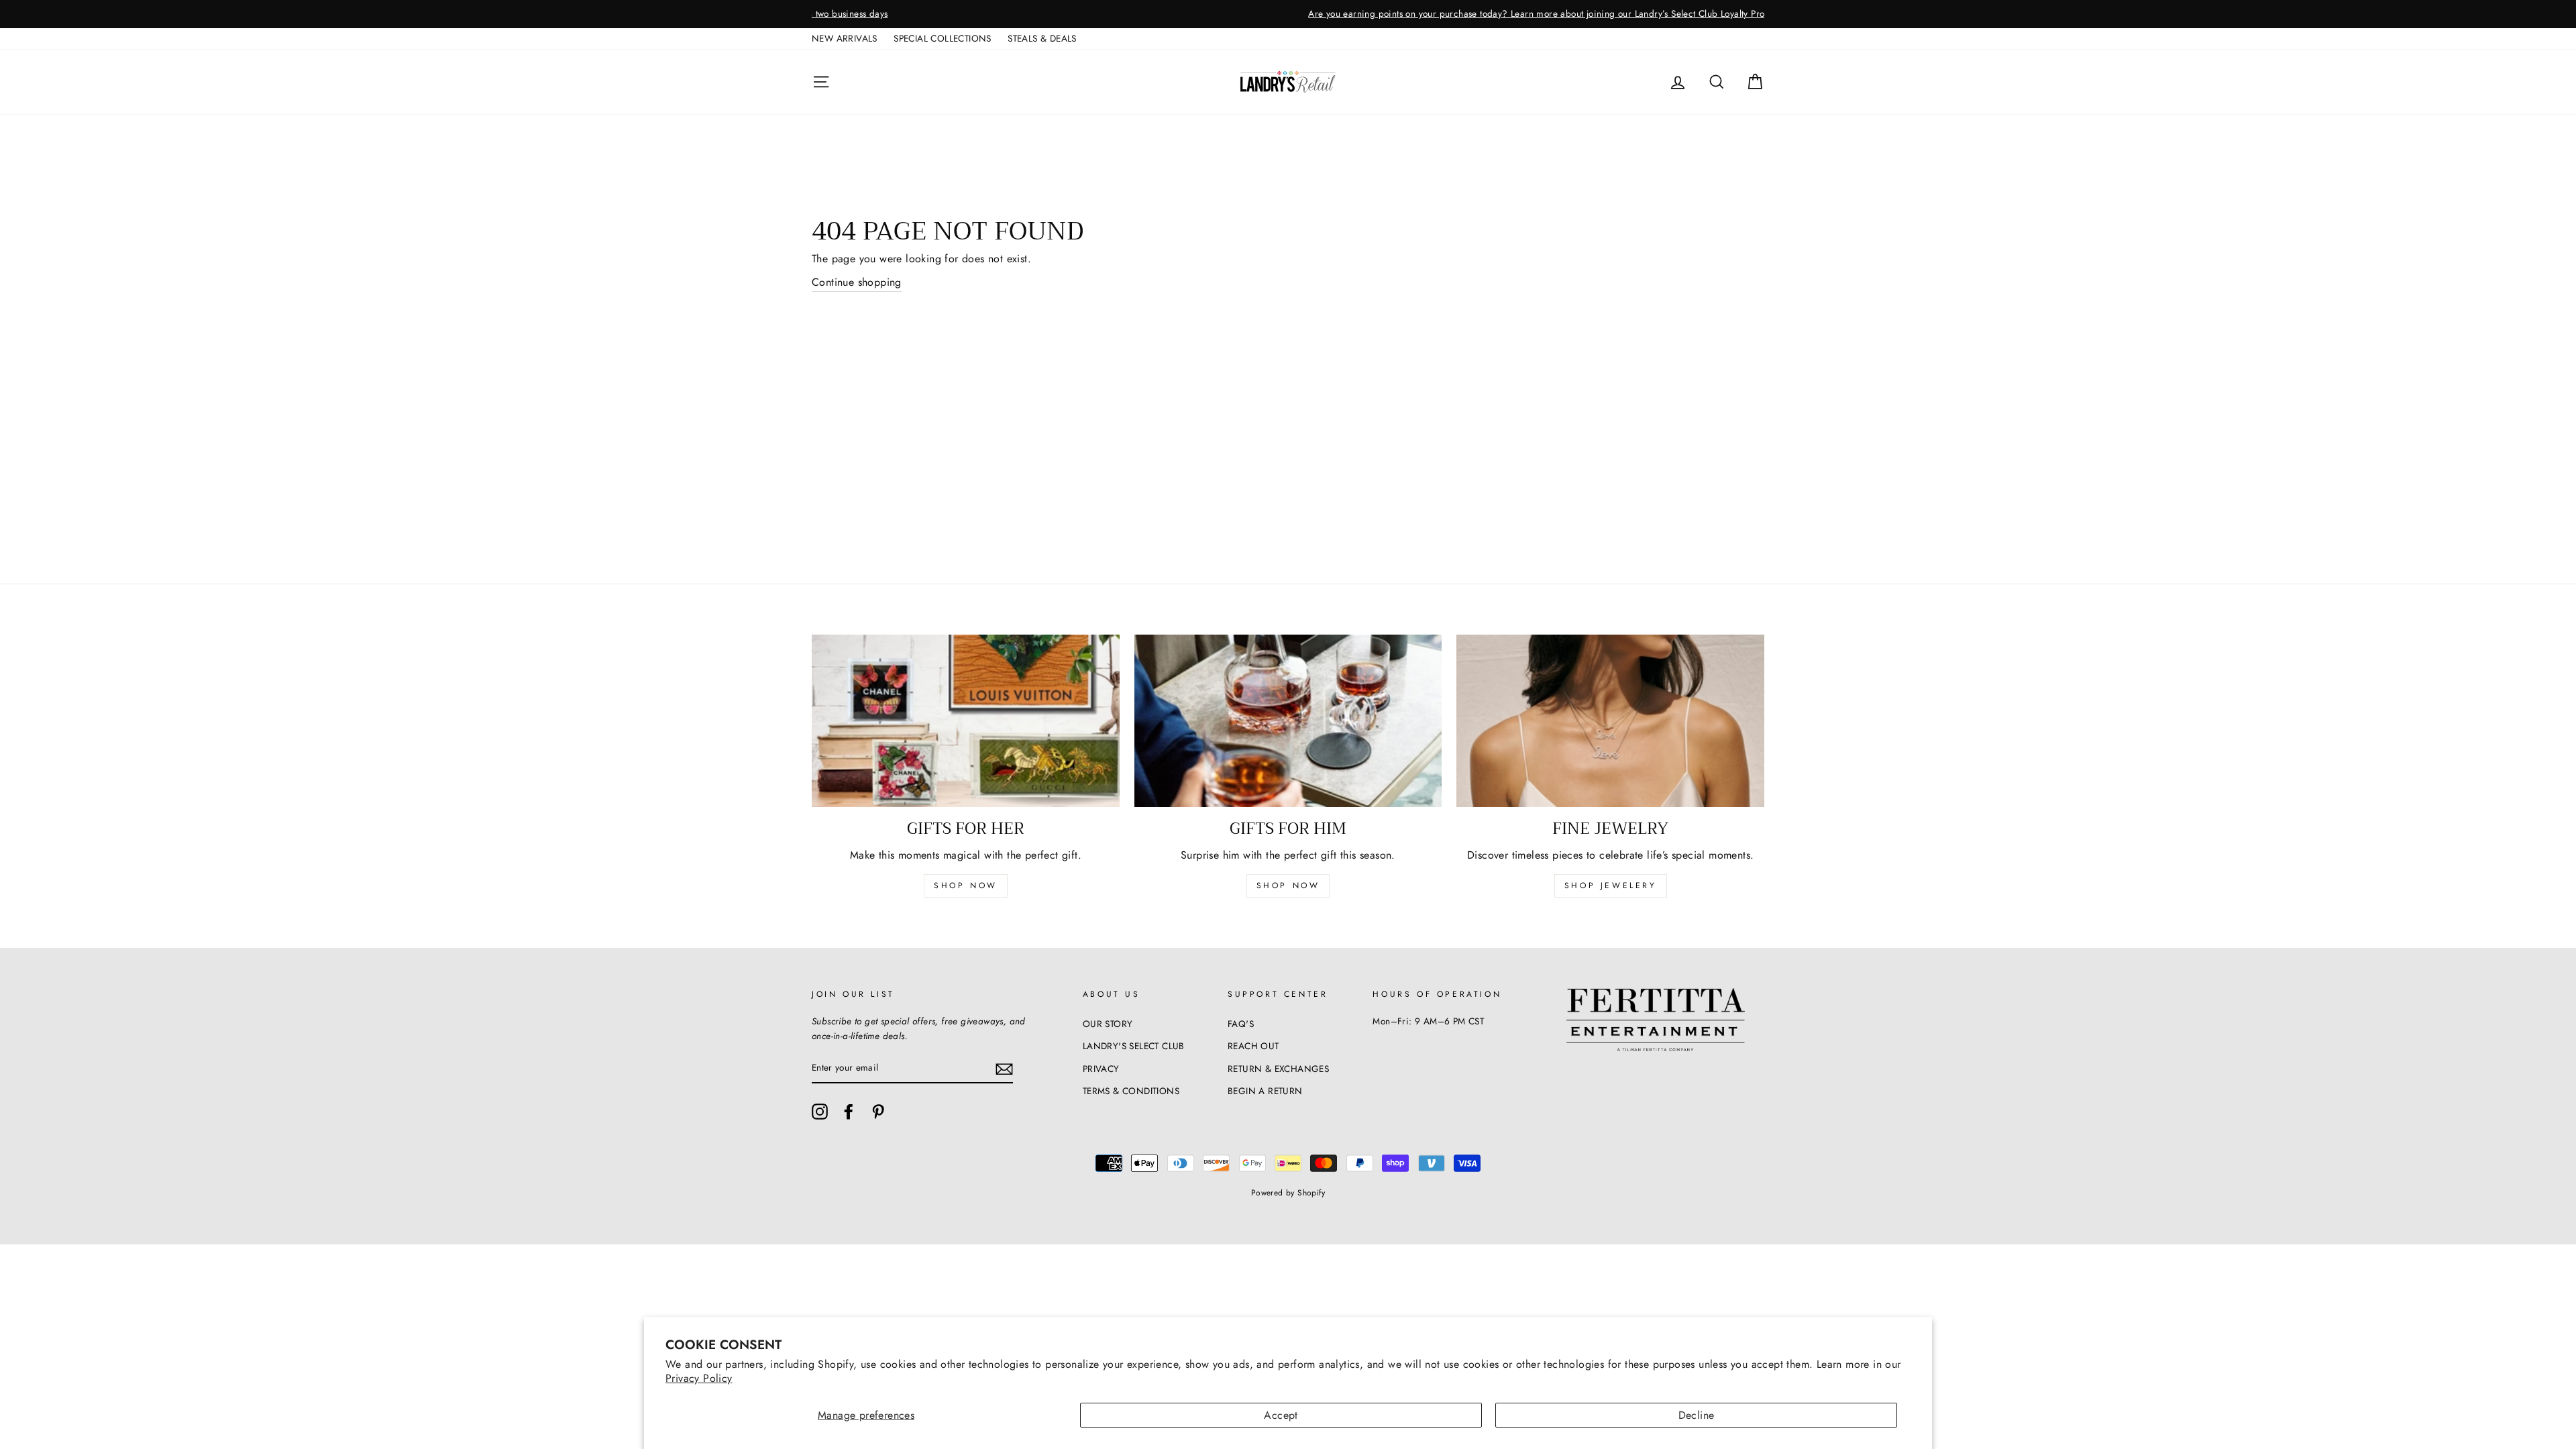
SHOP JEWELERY (1611, 885)
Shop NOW (1288, 885)
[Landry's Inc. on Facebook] (849, 1112)
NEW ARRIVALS (845, 38)
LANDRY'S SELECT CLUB (1134, 1046)
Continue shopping (857, 282)
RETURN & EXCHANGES (1278, 1069)
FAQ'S (1241, 1024)
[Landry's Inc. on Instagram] (820, 1112)
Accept (1281, 1415)
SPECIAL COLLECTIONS (943, 38)
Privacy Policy (699, 1378)
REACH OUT (1253, 1046)
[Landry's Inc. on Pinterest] (878, 1112)
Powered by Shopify (1288, 1193)
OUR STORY (1108, 1024)
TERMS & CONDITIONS (1131, 1091)
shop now (966, 885)
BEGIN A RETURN (1265, 1091)
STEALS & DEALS (1042, 38)
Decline (1697, 1415)
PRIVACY (1101, 1069)
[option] (1288, 14)
